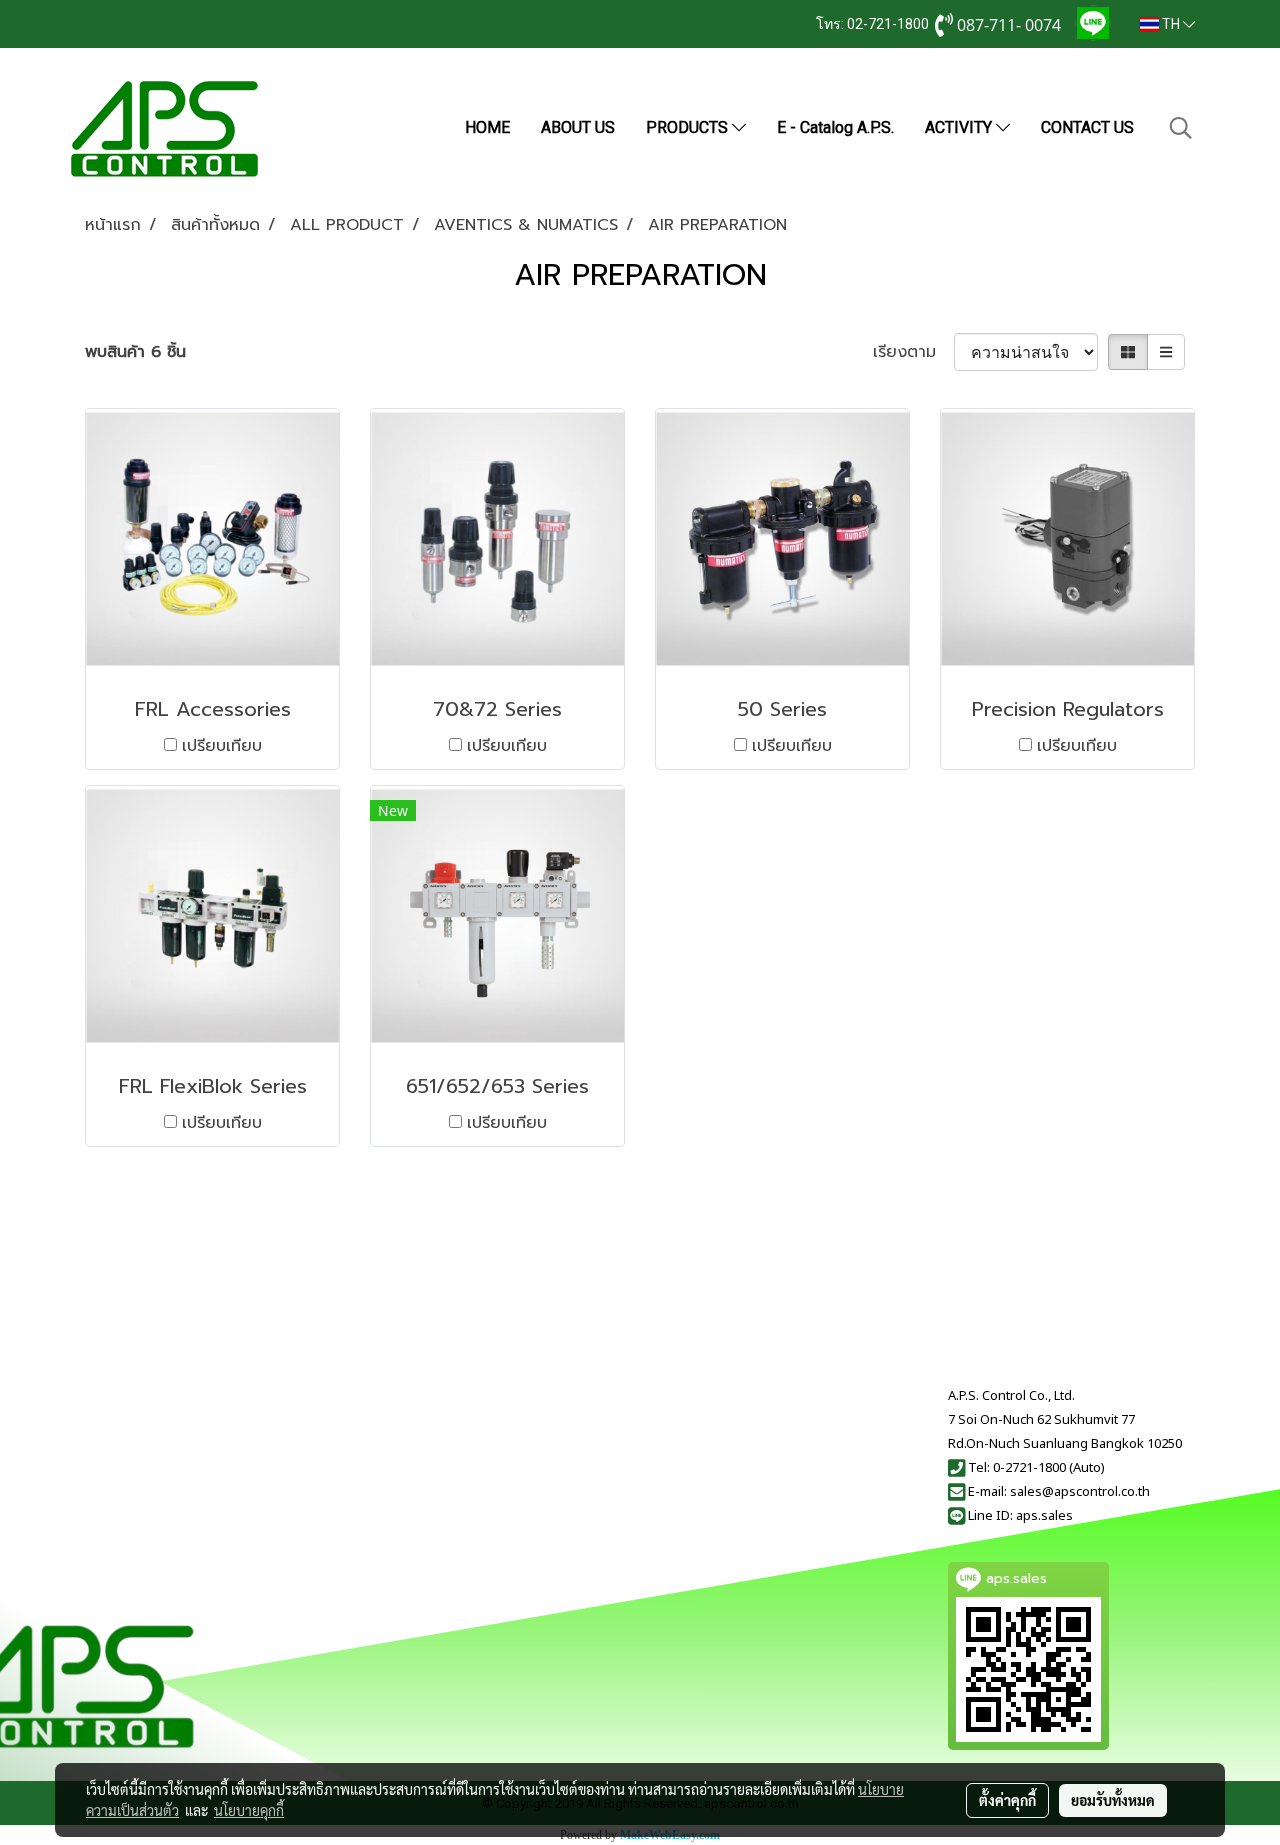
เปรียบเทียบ (222, 746)
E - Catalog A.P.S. (835, 127)
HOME (487, 127)
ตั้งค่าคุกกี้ (1007, 1800)
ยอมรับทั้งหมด (1113, 1800)
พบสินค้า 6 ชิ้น (135, 352)
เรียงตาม (913, 352)
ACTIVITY (960, 127)
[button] (1181, 128)
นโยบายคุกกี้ (249, 1810)
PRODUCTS (689, 127)
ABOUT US (578, 127)
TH (1171, 24)
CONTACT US (1087, 127)
